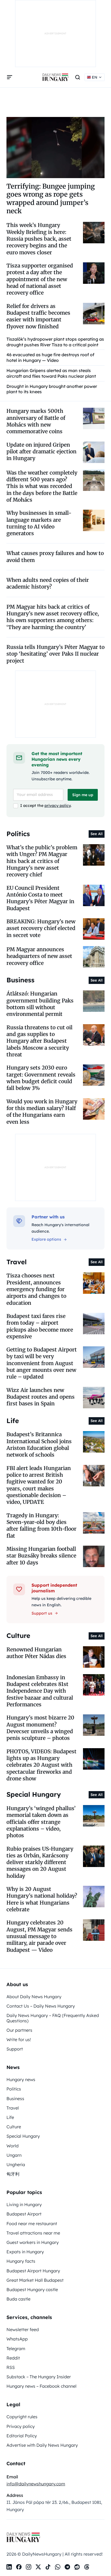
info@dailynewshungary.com (36, 2484)
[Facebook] (19, 2567)
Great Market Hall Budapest (35, 2280)
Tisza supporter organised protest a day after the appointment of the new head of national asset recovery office (40, 279)
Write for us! (19, 2040)
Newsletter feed (23, 2329)
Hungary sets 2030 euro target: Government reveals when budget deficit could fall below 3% (41, 1078)
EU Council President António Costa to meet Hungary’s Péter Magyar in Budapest (40, 898)
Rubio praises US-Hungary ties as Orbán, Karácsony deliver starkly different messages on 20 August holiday (40, 1862)
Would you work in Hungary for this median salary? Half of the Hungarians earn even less (42, 1112)
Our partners (19, 2030)
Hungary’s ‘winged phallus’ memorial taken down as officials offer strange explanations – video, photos (41, 1822)
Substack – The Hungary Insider (39, 2377)
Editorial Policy (22, 2436)
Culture (14, 2127)
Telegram (16, 2349)
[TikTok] (48, 2567)
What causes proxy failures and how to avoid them (55, 556)
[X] (38, 2567)
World (13, 2146)
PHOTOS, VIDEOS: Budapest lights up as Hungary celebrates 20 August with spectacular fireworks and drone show (41, 1765)
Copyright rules (22, 2417)
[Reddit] (77, 2567)
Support (15, 2049)
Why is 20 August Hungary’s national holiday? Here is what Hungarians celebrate (42, 1899)
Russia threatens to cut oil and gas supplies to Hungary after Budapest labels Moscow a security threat (39, 1041)
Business (15, 2099)
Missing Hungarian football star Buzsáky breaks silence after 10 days (41, 1556)
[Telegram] (67, 2567)
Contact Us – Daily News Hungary (41, 2006)
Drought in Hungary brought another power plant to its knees (52, 389)
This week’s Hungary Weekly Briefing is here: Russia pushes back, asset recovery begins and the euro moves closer (39, 239)
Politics (14, 2089)
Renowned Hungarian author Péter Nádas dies (36, 1653)
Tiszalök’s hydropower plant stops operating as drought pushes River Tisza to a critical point (55, 342)
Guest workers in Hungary (33, 2242)
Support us (42, 1613)
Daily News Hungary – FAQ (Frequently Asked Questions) (53, 2018)
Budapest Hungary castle (32, 2290)
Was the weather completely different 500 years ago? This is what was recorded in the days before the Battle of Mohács (42, 486)
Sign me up (83, 795)
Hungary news (21, 2079)
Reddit (13, 2358)
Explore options (46, 1239)
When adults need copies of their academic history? (48, 583)
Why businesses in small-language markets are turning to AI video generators (39, 523)
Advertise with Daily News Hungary (42, 2445)
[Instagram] (29, 2567)
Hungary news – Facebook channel (41, 2386)
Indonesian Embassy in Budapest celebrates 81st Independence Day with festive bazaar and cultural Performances (40, 1691)
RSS (11, 2367)
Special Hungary (23, 2136)
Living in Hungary (24, 2204)
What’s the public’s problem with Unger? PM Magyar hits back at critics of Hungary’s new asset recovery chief (42, 861)
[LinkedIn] (9, 2567)
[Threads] (87, 2567)
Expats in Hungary (25, 2252)
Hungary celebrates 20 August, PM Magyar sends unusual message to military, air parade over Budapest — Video (39, 1936)
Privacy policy (21, 2426)
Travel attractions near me (33, 2233)
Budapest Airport (24, 2214)
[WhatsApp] (58, 2567)
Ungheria (16, 2165)
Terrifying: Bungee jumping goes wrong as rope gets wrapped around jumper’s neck (51, 199)
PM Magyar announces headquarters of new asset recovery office (39, 956)
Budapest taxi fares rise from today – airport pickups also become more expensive (40, 1326)
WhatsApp (17, 2339)
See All (97, 834)
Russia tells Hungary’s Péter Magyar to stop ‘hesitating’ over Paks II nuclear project (55, 654)
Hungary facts (21, 2261)
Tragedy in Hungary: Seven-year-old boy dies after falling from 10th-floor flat (41, 1526)
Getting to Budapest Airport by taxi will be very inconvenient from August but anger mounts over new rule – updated (42, 1363)
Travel (13, 2108)
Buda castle (18, 2299)
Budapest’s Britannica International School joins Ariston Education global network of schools (39, 1445)
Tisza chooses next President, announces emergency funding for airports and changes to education (36, 1289)
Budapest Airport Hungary (33, 2271)
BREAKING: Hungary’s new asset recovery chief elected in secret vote (41, 928)
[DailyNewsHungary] (55, 77)
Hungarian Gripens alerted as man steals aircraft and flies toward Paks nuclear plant (51, 373)
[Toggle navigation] (10, 77)
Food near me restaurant (32, 2224)
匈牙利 (13, 2174)
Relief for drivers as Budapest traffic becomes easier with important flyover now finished (38, 316)
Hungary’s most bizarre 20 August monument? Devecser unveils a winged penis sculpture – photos (40, 1728)
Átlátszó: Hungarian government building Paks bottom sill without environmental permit (40, 1004)
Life (10, 2117)
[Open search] (78, 77)
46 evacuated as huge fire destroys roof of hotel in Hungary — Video (50, 357)
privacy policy (58, 806)
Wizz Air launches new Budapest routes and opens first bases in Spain (41, 1397)
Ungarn (14, 2155)
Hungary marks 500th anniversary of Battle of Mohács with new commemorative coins (36, 421)
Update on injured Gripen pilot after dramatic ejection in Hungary (41, 452)
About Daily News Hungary (34, 1997)
